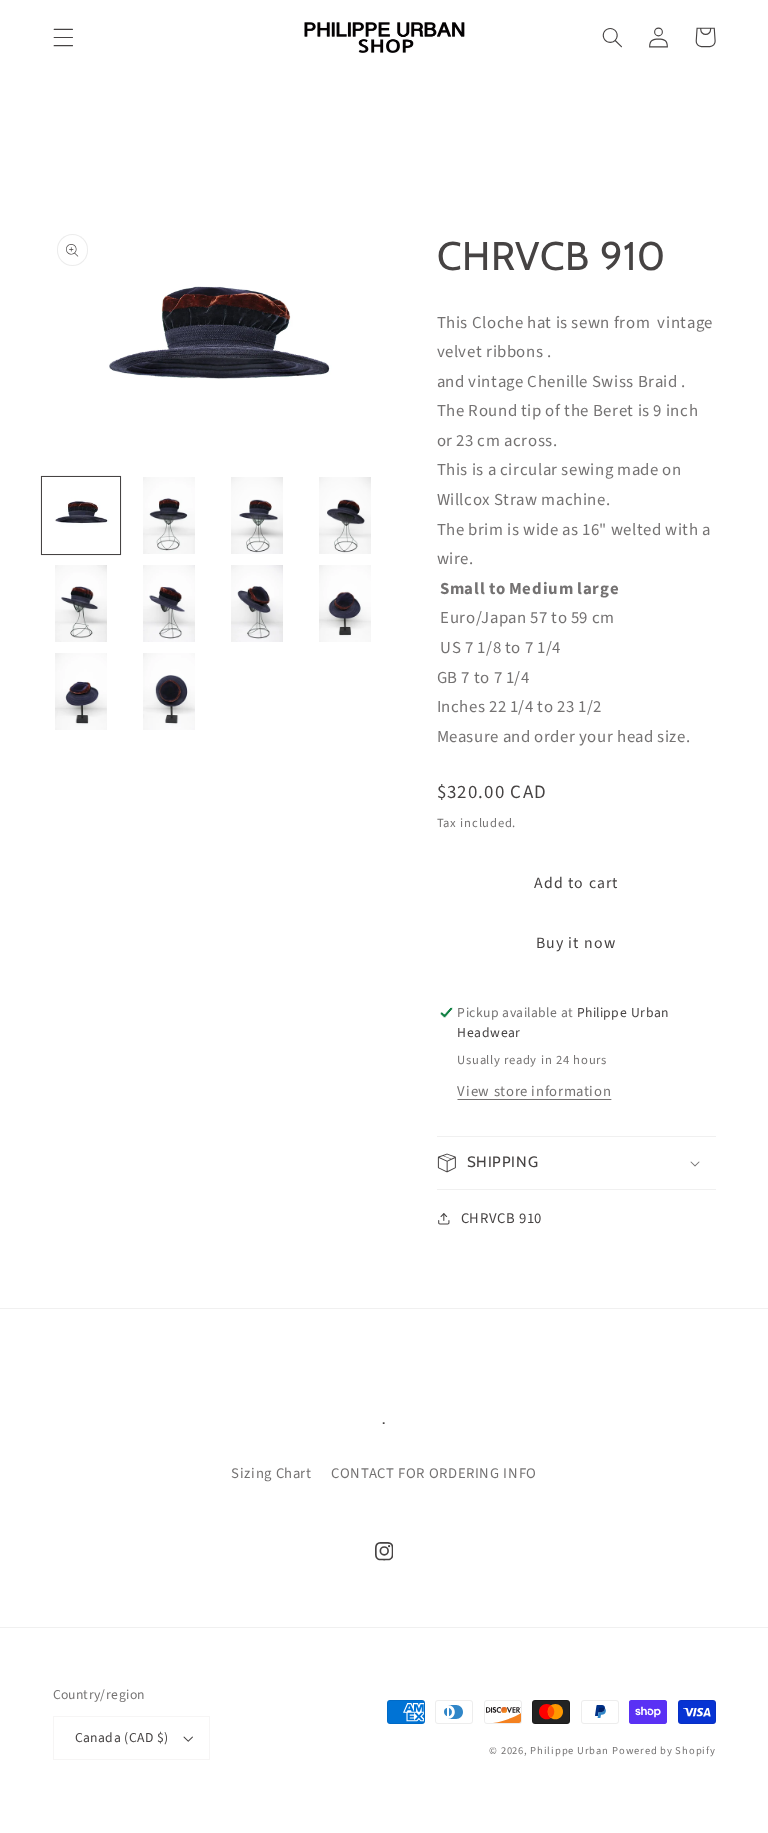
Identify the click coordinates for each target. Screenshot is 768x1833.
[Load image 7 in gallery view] (257, 604)
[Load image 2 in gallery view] (169, 516)
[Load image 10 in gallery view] (169, 692)
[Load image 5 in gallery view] (81, 604)
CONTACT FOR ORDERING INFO (434, 1473)
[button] (63, 37)
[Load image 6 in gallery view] (169, 604)
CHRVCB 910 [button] (501, 1218)
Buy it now (576, 943)
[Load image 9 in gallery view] (81, 692)
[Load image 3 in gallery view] (257, 516)
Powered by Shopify (663, 1750)
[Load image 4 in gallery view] (345, 516)
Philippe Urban (569, 1750)
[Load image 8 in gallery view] (345, 604)
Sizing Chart (271, 1473)
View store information (534, 1091)
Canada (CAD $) (122, 1737)
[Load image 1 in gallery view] (81, 516)
